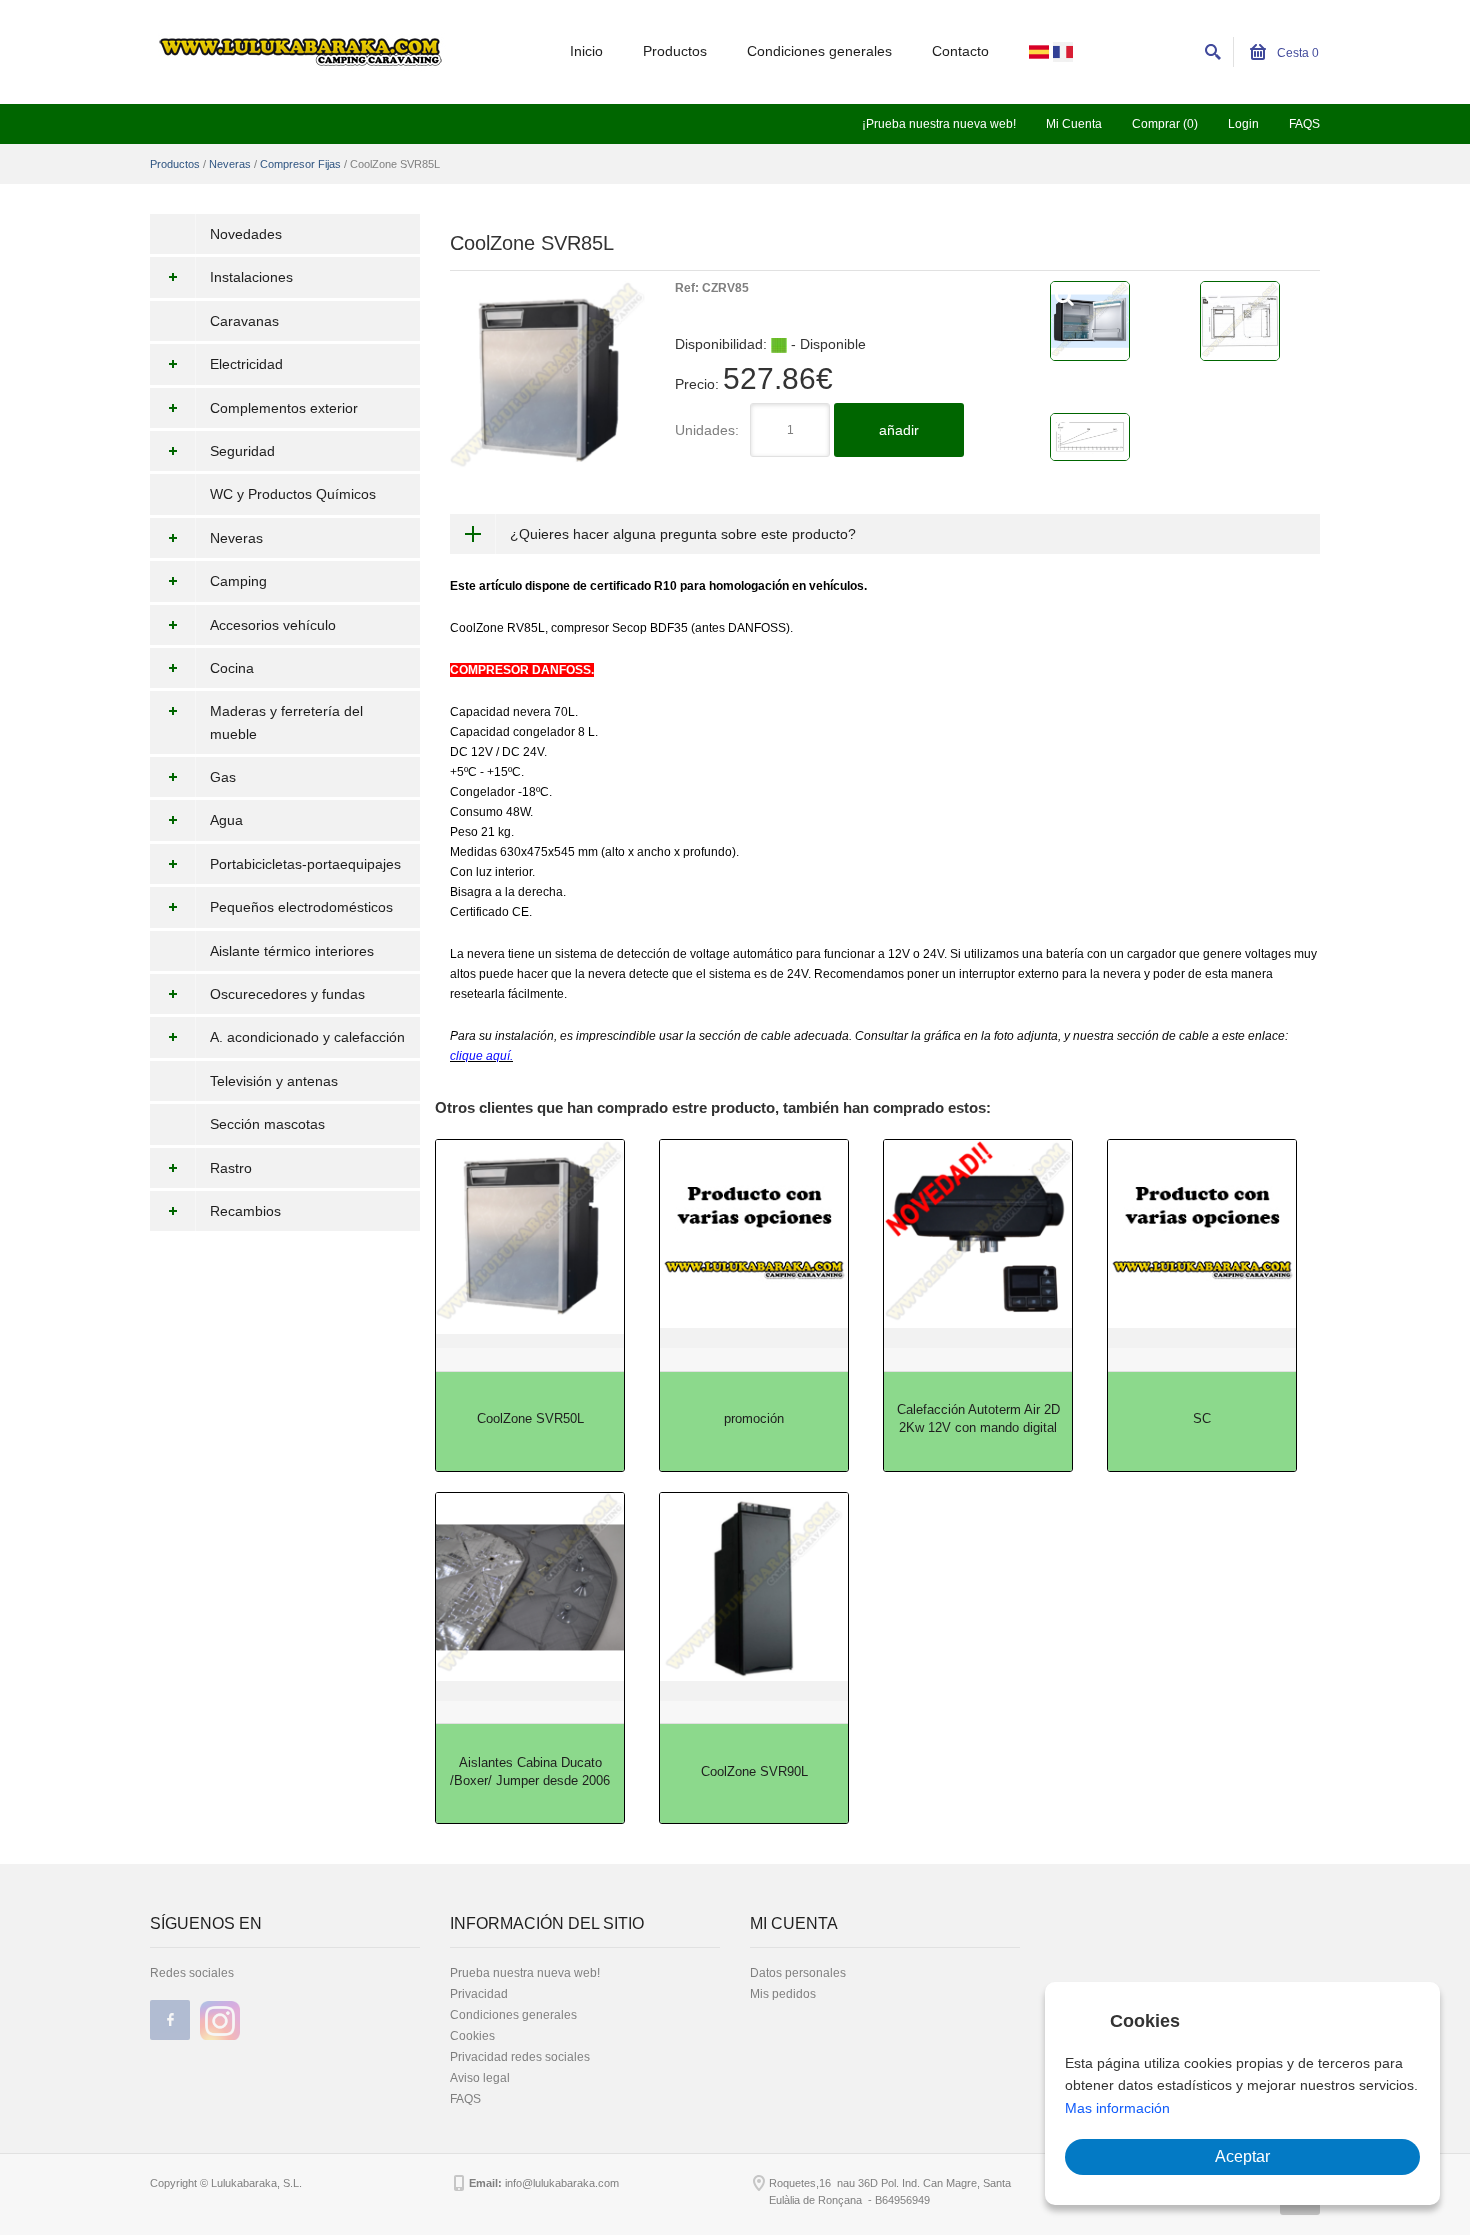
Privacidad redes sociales (520, 2057)
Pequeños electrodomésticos (301, 907)
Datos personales (798, 1973)
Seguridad (242, 451)
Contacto (960, 51)
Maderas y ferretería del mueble (286, 722)
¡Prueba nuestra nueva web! (939, 124)
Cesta (1296, 53)
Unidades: (707, 430)
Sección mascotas (267, 1124)
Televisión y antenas (274, 1081)
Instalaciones (251, 277)
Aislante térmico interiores (292, 951)
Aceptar (1242, 2156)
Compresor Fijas (300, 164)
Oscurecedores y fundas (287, 994)
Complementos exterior (284, 408)
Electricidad (246, 364)
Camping (238, 581)
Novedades (246, 234)
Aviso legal (480, 2078)
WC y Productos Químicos (293, 494)
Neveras (230, 164)
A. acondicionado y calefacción (307, 1037)
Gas (223, 777)
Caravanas (244, 321)
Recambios (245, 1211)
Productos (675, 51)
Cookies (472, 2036)
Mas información (1117, 2108)
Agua (226, 820)
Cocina (232, 668)
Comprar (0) (1165, 124)
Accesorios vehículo (273, 625)
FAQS (1304, 124)
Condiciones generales (819, 51)
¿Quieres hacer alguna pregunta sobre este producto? (683, 534)
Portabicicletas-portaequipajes (305, 864)
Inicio (586, 51)
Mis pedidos (783, 1994)
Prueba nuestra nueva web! (525, 1973)
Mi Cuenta (1074, 124)
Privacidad (479, 1994)
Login (1243, 124)
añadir (899, 430)
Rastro (231, 1168)
